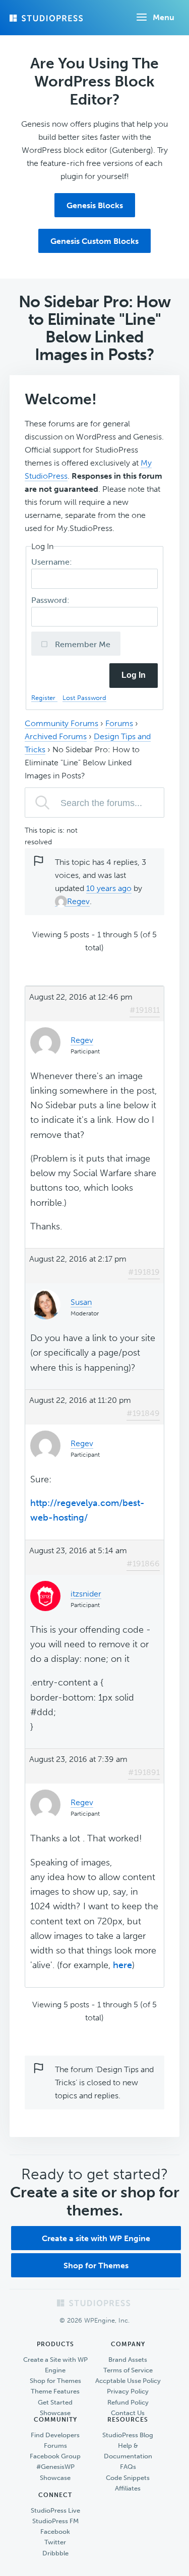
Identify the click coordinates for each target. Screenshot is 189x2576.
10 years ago (109, 888)
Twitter (55, 2542)
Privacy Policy (128, 2391)
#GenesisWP (55, 2467)
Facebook (55, 2531)
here (122, 1965)
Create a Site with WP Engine (55, 2365)
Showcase (55, 2413)
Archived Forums (56, 736)
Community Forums (61, 723)
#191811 (145, 1010)
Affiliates (128, 2488)
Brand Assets (128, 2360)
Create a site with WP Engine (96, 2238)
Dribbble (55, 2553)
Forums (119, 723)
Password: (51, 600)
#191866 (143, 1564)
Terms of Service (128, 2370)
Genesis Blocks (95, 205)
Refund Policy (128, 2402)
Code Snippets (128, 2478)
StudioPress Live (55, 2510)
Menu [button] (164, 17)
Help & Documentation (128, 2451)
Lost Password (84, 698)
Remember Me (82, 644)
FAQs (128, 2467)
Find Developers (55, 2435)
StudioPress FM (55, 2521)
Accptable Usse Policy (128, 2381)
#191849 (143, 1413)
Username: (53, 562)
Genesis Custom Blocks (94, 241)
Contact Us (128, 2413)
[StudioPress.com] (47, 18)
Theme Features (55, 2391)
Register (44, 698)
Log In (134, 675)
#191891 (144, 1772)
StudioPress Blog (128, 2435)
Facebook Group (55, 2456)
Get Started (55, 2402)
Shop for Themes (96, 2266)
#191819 (144, 1272)
